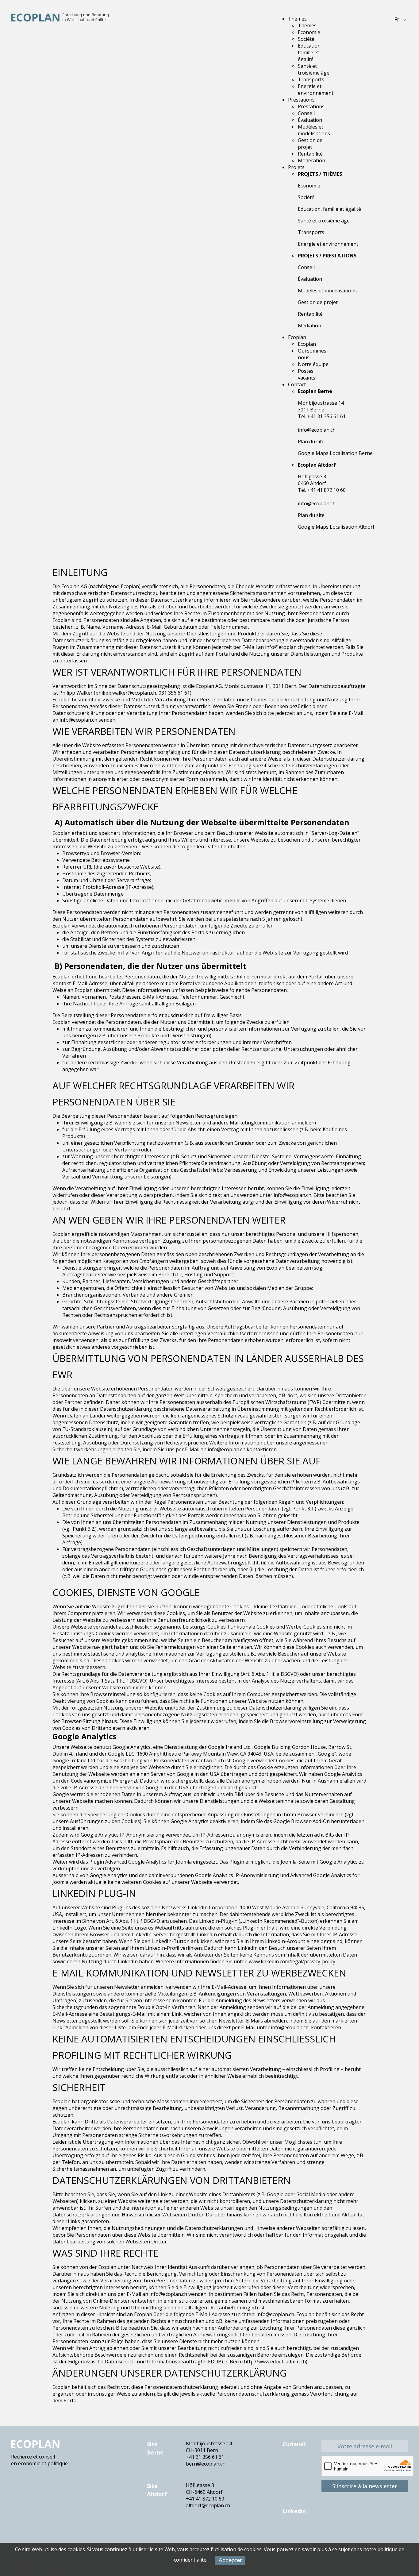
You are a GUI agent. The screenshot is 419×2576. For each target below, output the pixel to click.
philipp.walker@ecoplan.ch (126, 693)
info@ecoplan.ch (317, 430)
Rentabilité (310, 314)
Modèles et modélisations (327, 291)
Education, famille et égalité (329, 209)
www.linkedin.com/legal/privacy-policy (292, 1961)
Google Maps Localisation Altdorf (336, 527)
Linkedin (294, 2511)
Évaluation (310, 279)
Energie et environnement (328, 244)
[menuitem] (297, 19)
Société (306, 197)
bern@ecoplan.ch (206, 2464)
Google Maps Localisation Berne (335, 453)
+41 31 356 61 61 (205, 2457)
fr (397, 19)
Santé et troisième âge (324, 221)
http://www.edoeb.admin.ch (275, 2362)
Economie (309, 186)
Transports (311, 232)
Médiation (309, 326)
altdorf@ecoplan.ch (208, 2505)
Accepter (230, 2560)
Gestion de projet (318, 302)
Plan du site (311, 442)
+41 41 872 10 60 (205, 2499)
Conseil (306, 267)
